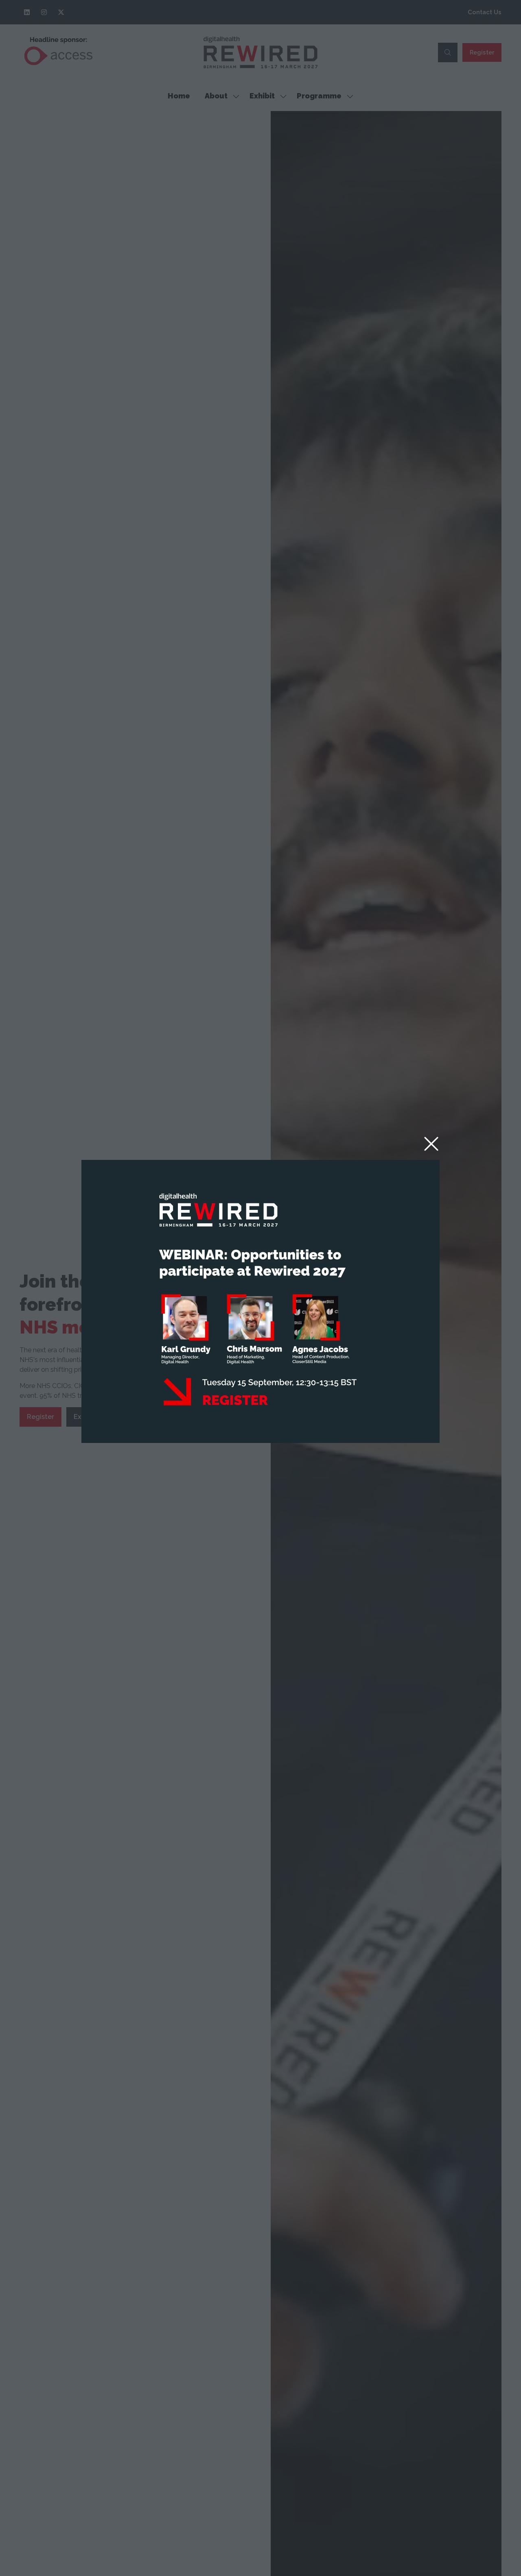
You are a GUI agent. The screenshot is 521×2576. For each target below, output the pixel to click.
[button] (431, 1144)
